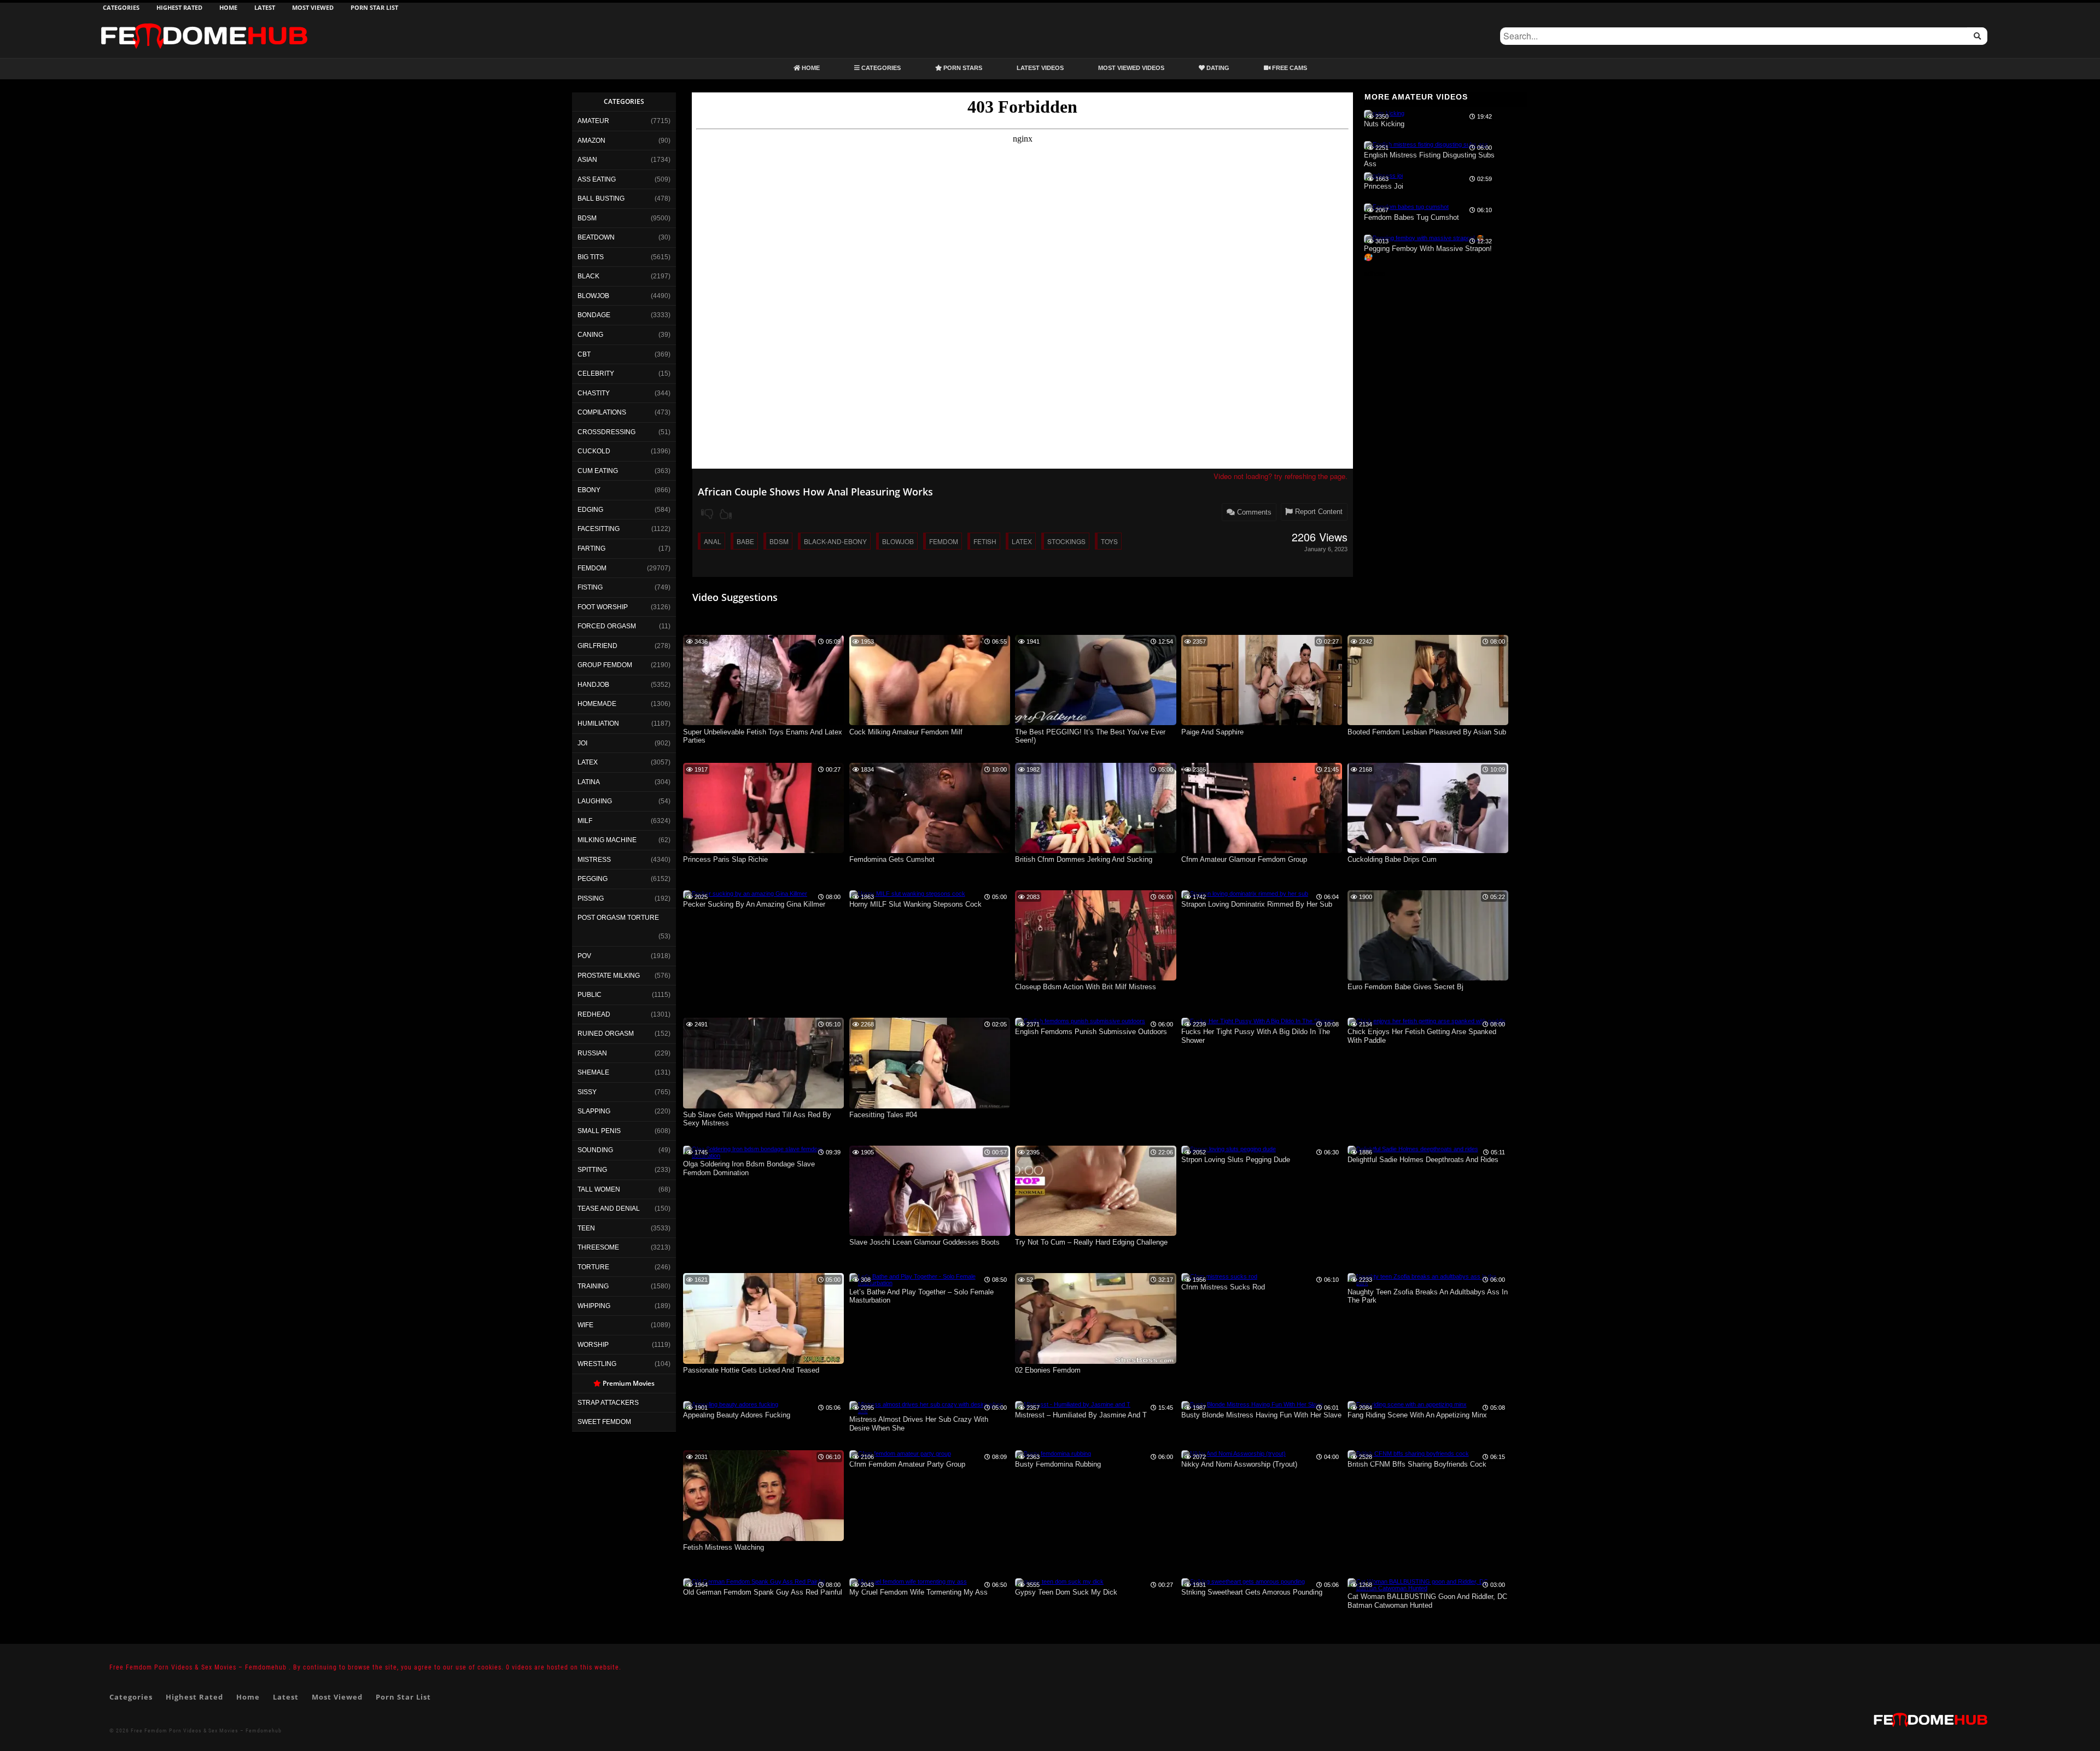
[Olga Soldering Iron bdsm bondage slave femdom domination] (763, 1155)
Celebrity (596, 373)
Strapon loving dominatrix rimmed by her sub (1257, 904)
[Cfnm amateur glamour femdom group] (1262, 851)
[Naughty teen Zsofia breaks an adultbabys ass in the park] (1428, 1283)
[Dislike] (707, 514)
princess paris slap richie (725, 859)
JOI (582, 743)
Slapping (594, 1111)
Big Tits (591, 257)
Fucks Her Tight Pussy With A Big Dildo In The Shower (1256, 1036)
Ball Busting (601, 199)
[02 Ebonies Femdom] (1095, 1362)
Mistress (594, 860)
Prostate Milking (609, 976)
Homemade (597, 704)
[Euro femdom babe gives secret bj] (1428, 978)
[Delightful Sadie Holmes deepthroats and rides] (1413, 1149)
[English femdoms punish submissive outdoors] (1080, 1021)
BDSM (587, 218)
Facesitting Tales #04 (883, 1115)
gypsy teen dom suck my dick (1066, 1592)
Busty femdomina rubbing (1058, 1464)
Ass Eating (597, 179)
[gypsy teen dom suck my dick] (1059, 1581)
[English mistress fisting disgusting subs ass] (1426, 144)
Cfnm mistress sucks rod (1223, 1287)
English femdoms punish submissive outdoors (1091, 1032)
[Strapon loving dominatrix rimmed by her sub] (1245, 894)
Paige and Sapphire (1212, 732)
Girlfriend (597, 646)
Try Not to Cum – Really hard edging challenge (1091, 1242)
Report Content (1318, 512)
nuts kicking (1384, 124)
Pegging (593, 879)
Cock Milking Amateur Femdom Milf (906, 732)
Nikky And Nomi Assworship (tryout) (1239, 1464)
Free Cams (1289, 68)
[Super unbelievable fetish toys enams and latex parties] (763, 723)
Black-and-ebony (835, 541)
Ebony (589, 490)
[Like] (726, 514)
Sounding (595, 1150)
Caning (590, 335)
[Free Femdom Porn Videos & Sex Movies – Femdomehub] (204, 23)
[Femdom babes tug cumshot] (1406, 207)
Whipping (594, 1306)
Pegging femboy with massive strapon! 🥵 (1428, 253)
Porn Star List (374, 7)
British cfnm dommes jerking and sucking (1084, 859)
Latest (265, 7)
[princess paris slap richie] (763, 851)
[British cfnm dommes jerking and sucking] (1095, 851)
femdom (944, 541)
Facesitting (599, 529)
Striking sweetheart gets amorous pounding (1252, 1592)
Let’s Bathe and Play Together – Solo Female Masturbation (921, 1296)
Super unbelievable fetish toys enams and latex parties (763, 736)
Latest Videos (1040, 68)
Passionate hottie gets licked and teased (751, 1370)
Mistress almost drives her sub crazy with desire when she (919, 1424)
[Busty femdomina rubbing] (1053, 1454)
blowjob (898, 541)
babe (745, 541)
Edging (590, 510)
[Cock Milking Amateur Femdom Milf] (930, 723)
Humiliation (598, 723)
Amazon (591, 141)
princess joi (1384, 186)
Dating (1217, 68)
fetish (985, 541)
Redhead (594, 1014)
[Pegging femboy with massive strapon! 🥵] (1424, 238)
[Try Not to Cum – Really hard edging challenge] (1095, 1234)
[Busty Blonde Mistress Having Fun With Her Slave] (1252, 1404)
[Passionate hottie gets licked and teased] (763, 1362)
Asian (587, 160)
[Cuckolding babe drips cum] (1428, 851)
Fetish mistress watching (724, 1547)
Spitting (592, 1170)
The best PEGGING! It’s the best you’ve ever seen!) (1090, 736)
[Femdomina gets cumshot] (930, 851)
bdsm (779, 541)
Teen (586, 1228)
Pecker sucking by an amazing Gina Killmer (754, 904)
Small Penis (599, 1131)
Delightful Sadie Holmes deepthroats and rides (1423, 1160)
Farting (591, 548)
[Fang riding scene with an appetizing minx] (1407, 1404)
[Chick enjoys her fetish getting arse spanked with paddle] (1427, 1021)
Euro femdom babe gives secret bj (1405, 987)
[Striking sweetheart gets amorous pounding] (1243, 1581)
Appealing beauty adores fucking (737, 1415)
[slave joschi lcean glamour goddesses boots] (930, 1234)
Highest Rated (179, 7)
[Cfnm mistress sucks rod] (1219, 1276)
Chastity (594, 393)
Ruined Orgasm (606, 1034)
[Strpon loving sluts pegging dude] (1229, 1149)
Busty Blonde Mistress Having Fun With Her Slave (1261, 1415)
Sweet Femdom (604, 1422)
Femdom (592, 568)
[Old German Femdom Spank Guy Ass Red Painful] (754, 1581)
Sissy (587, 1092)
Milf (585, 821)
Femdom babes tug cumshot (1411, 217)
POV (584, 956)
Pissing (591, 898)
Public (590, 995)
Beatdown (596, 237)
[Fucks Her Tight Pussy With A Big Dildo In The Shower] (1258, 1021)
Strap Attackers (608, 1403)
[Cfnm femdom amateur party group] (900, 1454)
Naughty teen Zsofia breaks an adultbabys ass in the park (1428, 1296)
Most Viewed (313, 7)
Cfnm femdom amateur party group (907, 1464)
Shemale (593, 1072)
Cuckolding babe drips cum (1392, 859)
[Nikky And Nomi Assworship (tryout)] (1233, 1454)
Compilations (602, 412)
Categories (121, 7)
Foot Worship (603, 607)
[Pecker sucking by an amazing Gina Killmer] (745, 894)
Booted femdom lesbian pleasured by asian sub (1427, 732)
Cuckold (594, 451)
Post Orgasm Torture (618, 918)
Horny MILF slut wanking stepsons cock (915, 904)
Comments (1253, 512)
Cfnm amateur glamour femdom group (1244, 859)
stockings (1066, 541)
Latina (589, 782)
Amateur (593, 121)
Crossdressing (606, 432)
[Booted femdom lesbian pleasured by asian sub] (1428, 723)
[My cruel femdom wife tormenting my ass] (908, 1581)
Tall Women (599, 1189)
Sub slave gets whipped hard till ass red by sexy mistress (757, 1119)
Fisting (590, 587)
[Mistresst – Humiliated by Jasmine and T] (1073, 1404)
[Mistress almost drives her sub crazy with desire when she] (930, 1411)
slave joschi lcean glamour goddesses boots (924, 1242)
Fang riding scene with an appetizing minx (1417, 1415)
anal (713, 541)
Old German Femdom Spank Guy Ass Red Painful (763, 1592)
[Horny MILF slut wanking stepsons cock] (907, 894)
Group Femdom (605, 665)
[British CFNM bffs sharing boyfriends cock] (1408, 1454)
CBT (584, 354)
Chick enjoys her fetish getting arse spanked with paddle (1422, 1036)
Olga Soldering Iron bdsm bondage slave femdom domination (749, 1168)
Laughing (595, 801)
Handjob (593, 685)
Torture (593, 1267)
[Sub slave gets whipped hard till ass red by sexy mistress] (763, 1106)
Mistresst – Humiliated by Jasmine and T (1081, 1415)
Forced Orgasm (607, 626)
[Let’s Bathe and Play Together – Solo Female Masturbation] (930, 1283)
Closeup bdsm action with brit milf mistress (1086, 987)
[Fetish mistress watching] (763, 1539)
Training (593, 1286)
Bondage (594, 315)
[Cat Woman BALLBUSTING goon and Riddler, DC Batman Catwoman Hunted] (1428, 1588)
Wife (585, 1325)
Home (228, 7)
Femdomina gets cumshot (892, 859)
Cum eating (598, 471)
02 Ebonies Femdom (1048, 1370)
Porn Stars (962, 68)
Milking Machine (607, 840)
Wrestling (597, 1364)
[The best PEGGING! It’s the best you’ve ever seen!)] (1095, 723)
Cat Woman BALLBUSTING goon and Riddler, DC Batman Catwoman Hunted (1427, 1601)
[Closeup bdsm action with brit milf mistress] (1095, 978)
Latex (588, 762)
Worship (593, 1345)
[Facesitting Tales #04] (930, 1106)
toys (1109, 541)
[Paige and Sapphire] (1262, 723)
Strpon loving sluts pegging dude (1236, 1160)
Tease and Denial (609, 1209)
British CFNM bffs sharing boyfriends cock (1417, 1464)
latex (1022, 541)
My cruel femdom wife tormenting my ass (918, 1592)
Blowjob (593, 296)
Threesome (598, 1247)
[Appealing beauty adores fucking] (731, 1404)
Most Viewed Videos (1131, 68)
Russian (592, 1053)
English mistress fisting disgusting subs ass (1429, 159)
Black (588, 276)
